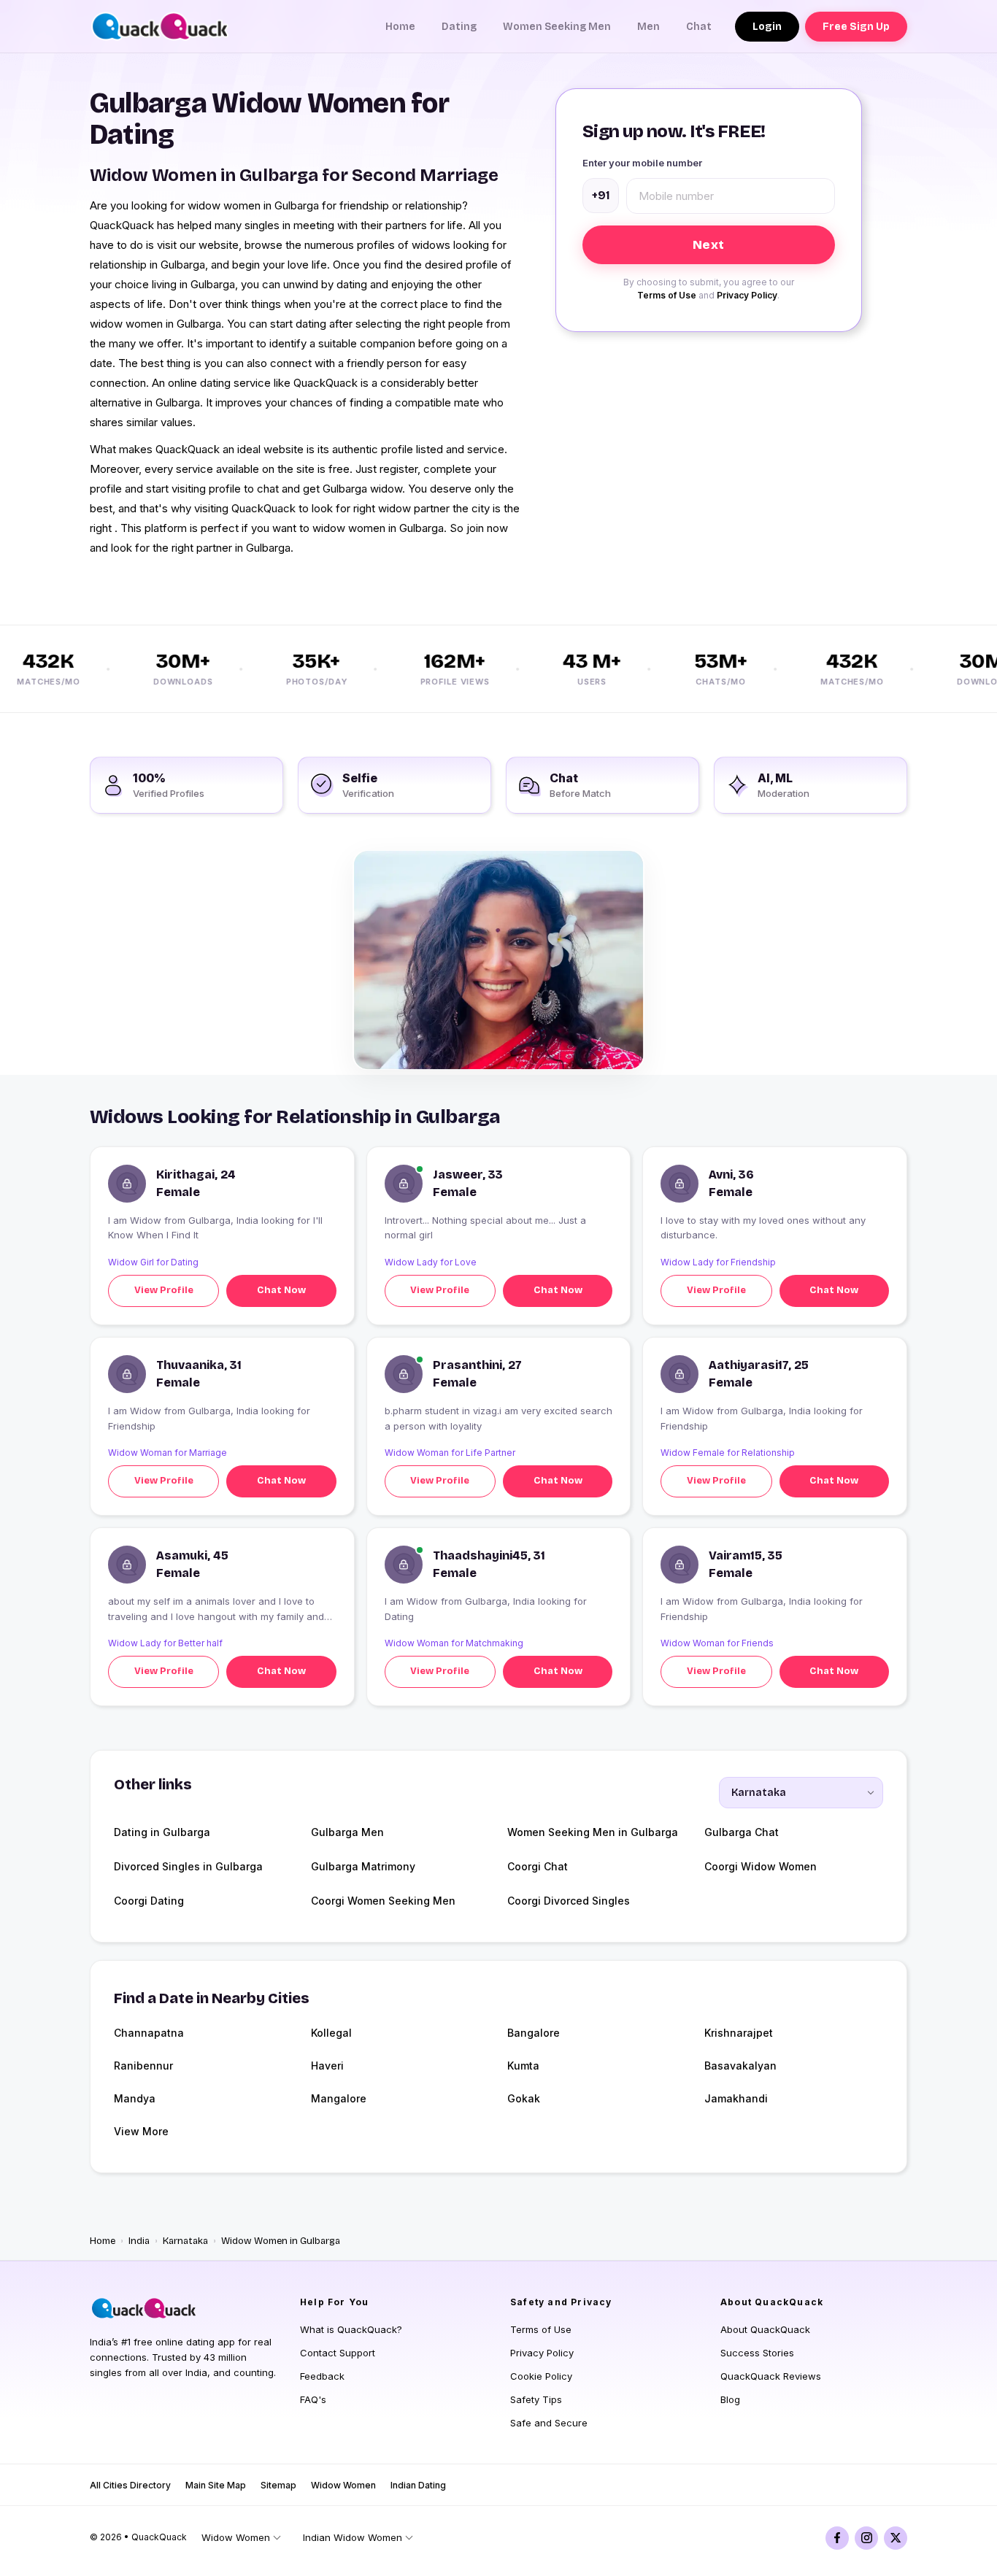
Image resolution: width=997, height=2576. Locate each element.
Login (767, 27)
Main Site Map (216, 2485)
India (139, 2241)
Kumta (523, 2066)
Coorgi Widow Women (761, 1866)
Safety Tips (536, 2399)
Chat (699, 27)
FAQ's (313, 2399)
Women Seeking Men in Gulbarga (593, 1832)
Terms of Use (667, 295)
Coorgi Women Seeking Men (383, 1901)
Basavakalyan (740, 2066)
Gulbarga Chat (742, 1832)
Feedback (322, 2376)
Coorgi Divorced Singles (569, 1901)
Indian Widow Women (353, 2537)
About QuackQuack (765, 2329)
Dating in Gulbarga (162, 1832)
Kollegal (331, 2033)
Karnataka (185, 2241)
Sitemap (278, 2485)
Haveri (327, 2066)
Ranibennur (143, 2066)
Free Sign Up (856, 27)
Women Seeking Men (557, 27)
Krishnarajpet (739, 2033)
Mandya (135, 2098)
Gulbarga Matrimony (363, 1866)
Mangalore (339, 2098)
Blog (730, 2399)
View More (141, 2131)
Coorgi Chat (538, 1866)
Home (400, 27)
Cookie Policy (541, 2376)
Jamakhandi (736, 2098)
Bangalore (534, 2033)
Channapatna (149, 2033)
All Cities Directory (130, 2485)
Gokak (524, 2098)
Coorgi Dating (149, 1901)
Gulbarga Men (347, 1832)
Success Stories (757, 2353)
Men (648, 27)
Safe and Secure (549, 2423)
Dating (459, 27)
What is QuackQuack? (351, 2329)
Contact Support (338, 2353)
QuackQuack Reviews (771, 2376)
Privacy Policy (747, 295)
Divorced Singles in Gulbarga (188, 1866)
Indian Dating (418, 2485)
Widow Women (343, 2485)
